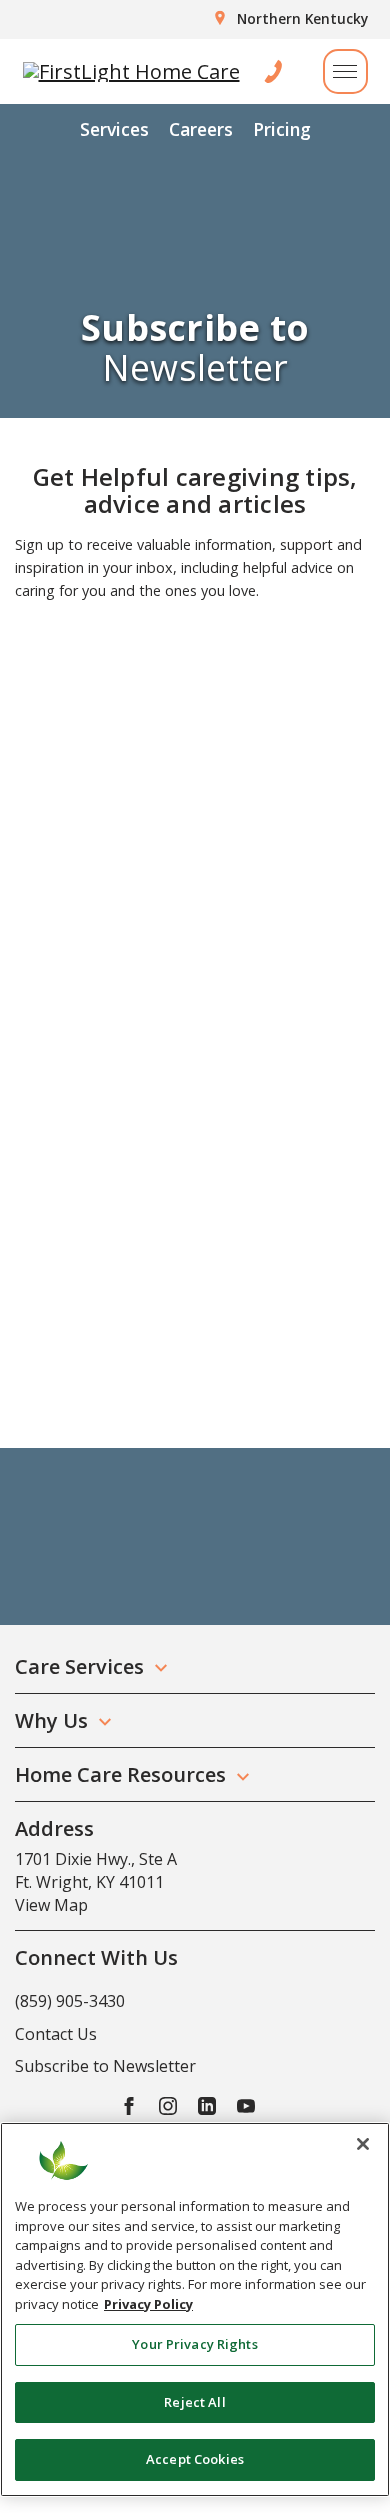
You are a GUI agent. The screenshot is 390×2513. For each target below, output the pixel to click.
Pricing (282, 129)
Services (114, 129)
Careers (201, 129)
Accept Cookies (195, 2459)
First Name (60, 713)
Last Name (58, 806)
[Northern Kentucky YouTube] (246, 2104)
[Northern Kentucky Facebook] (129, 2104)
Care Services (79, 1666)
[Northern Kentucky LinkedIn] (207, 2104)
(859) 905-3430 (70, 2001)
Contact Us (56, 2034)
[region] (195, 2309)
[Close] (363, 2144)
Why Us (51, 1720)
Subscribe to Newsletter (105, 2066)
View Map (51, 1905)
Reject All (194, 2402)
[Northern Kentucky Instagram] (168, 2104)
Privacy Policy (148, 2304)
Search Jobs (106, 1389)
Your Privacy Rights (194, 2344)
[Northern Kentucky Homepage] (131, 72)
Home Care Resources (120, 1774)
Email (39, 899)
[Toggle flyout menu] (345, 71)
